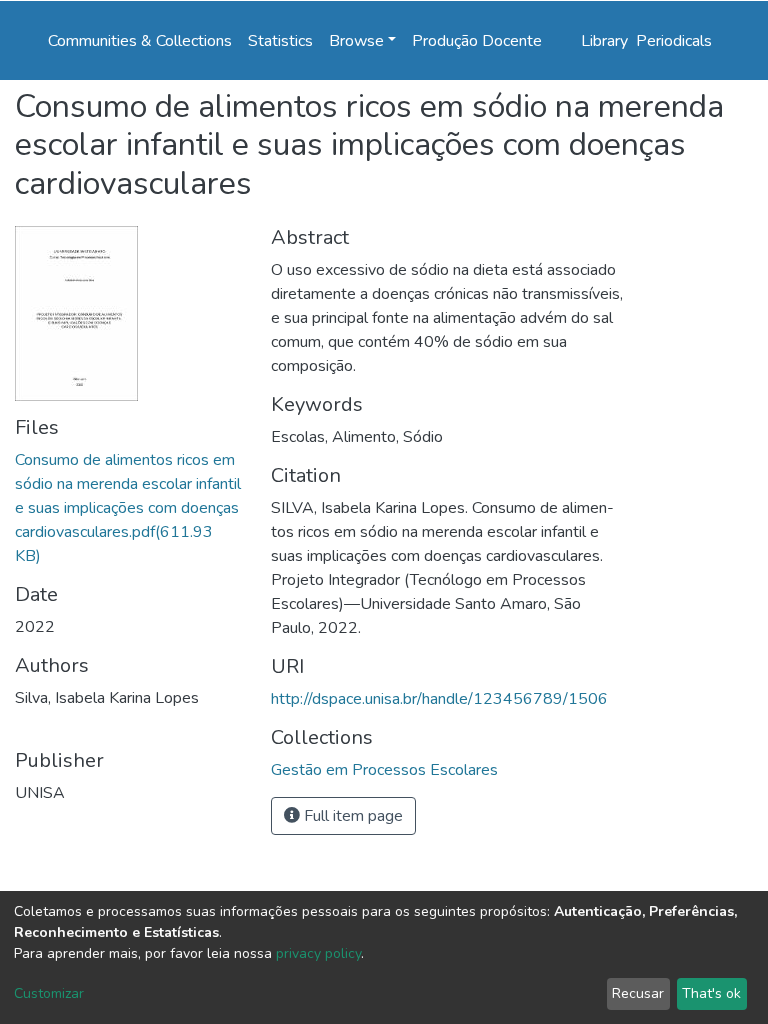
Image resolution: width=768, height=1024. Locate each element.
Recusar (638, 993)
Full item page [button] (351, 816)
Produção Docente (477, 41)
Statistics (280, 41)
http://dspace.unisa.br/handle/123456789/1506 (439, 699)
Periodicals (674, 41)
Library (604, 41)
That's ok (711, 993)
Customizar (49, 993)
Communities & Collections (140, 41)
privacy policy (318, 953)
